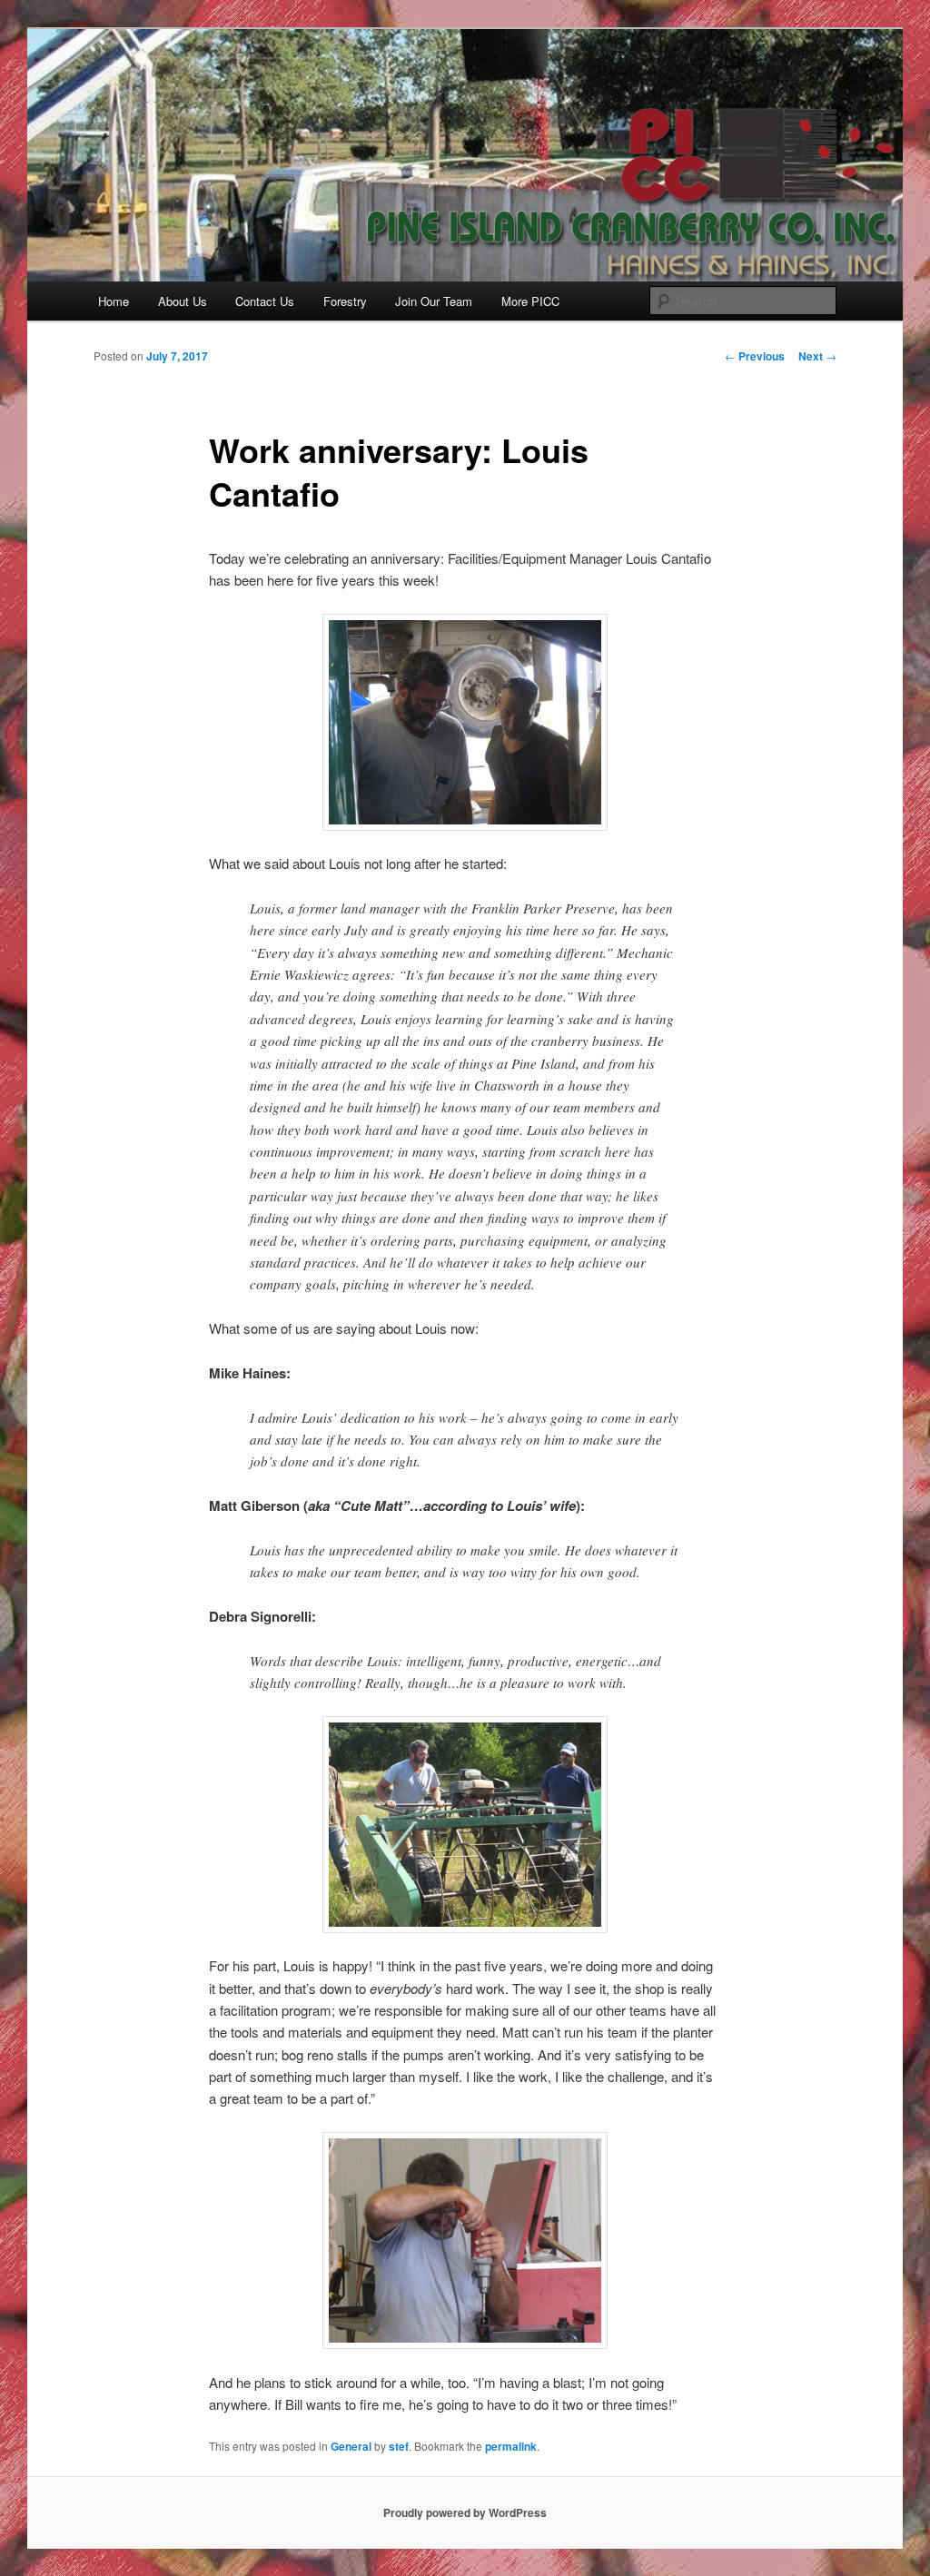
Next (817, 356)
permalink (511, 2446)
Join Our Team (434, 301)
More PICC (530, 301)
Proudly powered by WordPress (465, 2512)
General (351, 2446)
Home (114, 301)
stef (399, 2446)
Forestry (345, 301)
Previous (755, 356)
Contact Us (265, 301)
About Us (183, 301)
